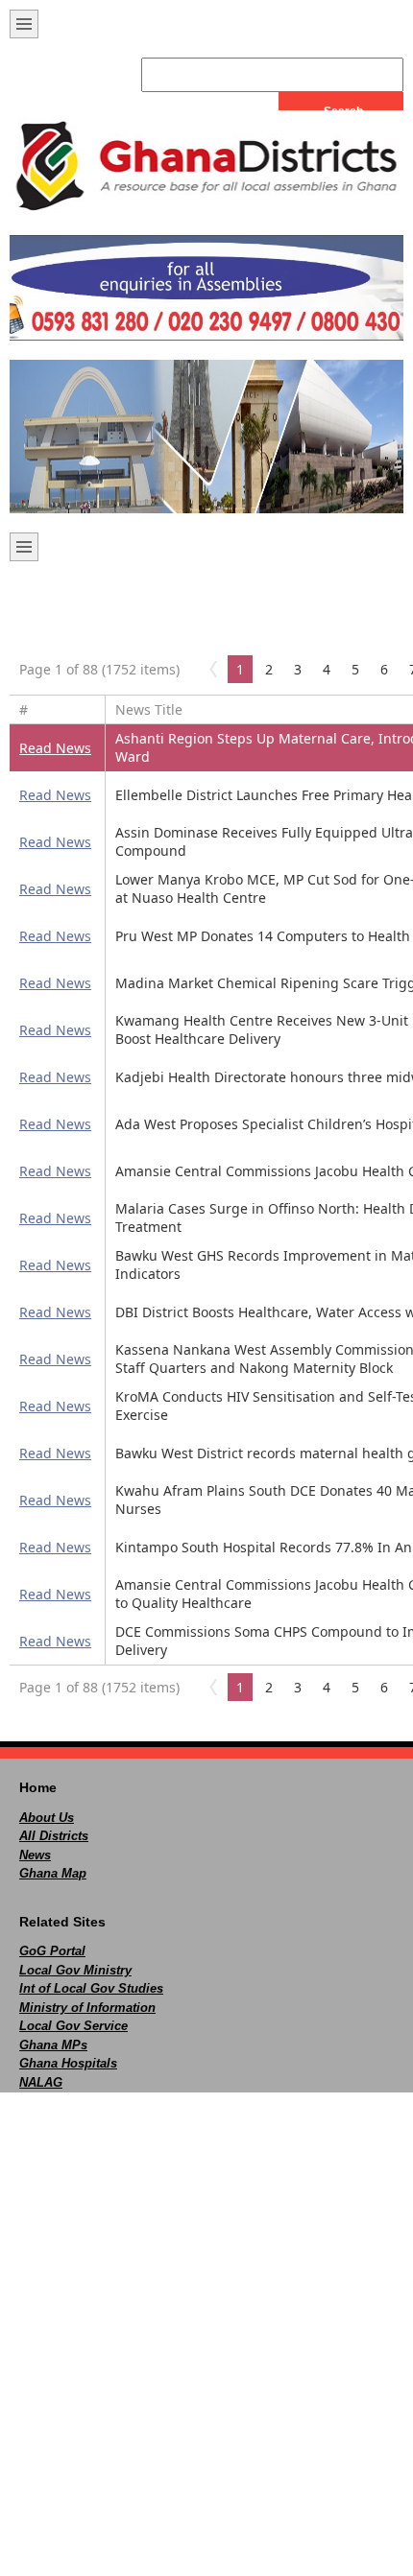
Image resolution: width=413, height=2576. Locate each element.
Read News (55, 748)
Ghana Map (53, 1873)
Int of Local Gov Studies (91, 1988)
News (35, 1855)
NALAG (41, 2082)
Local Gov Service (73, 2026)
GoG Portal (52, 1951)
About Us (47, 1818)
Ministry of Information (87, 2008)
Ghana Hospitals (68, 2063)
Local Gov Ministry (75, 1970)
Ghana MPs (53, 2045)
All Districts (54, 1836)
